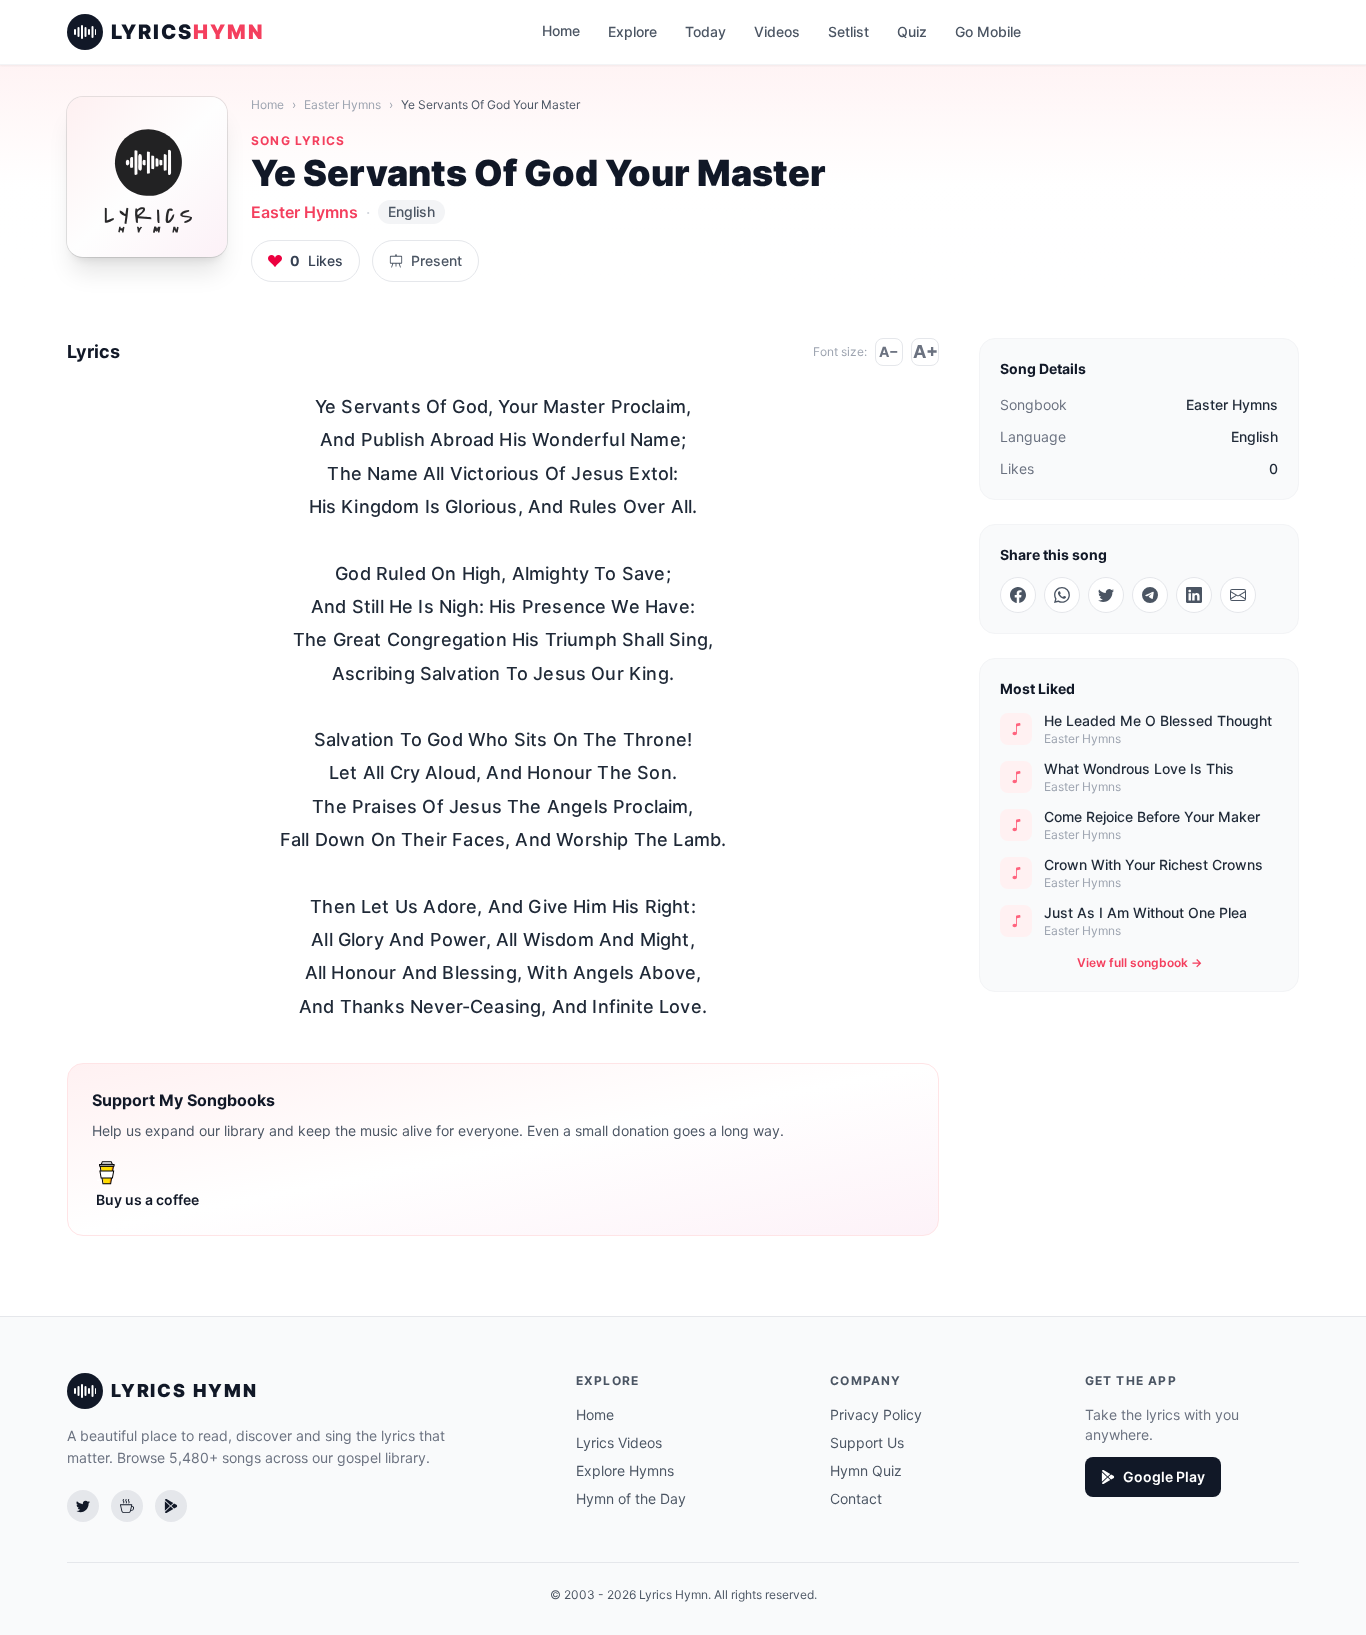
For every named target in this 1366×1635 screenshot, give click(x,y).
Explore (632, 31)
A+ (925, 351)
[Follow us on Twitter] (83, 1506)
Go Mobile (988, 31)
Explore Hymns (625, 1470)
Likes (316, 260)
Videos (777, 31)
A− (889, 351)
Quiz (912, 31)
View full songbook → (1139, 962)
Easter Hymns (342, 104)
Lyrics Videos (619, 1442)
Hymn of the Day (631, 1498)
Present (436, 260)
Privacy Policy (876, 1414)
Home (561, 30)
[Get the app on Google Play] (171, 1506)
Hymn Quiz (866, 1470)
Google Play (1164, 1476)
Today (705, 31)
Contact (856, 1498)
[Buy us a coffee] (127, 1506)
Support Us (867, 1442)
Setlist (848, 31)
